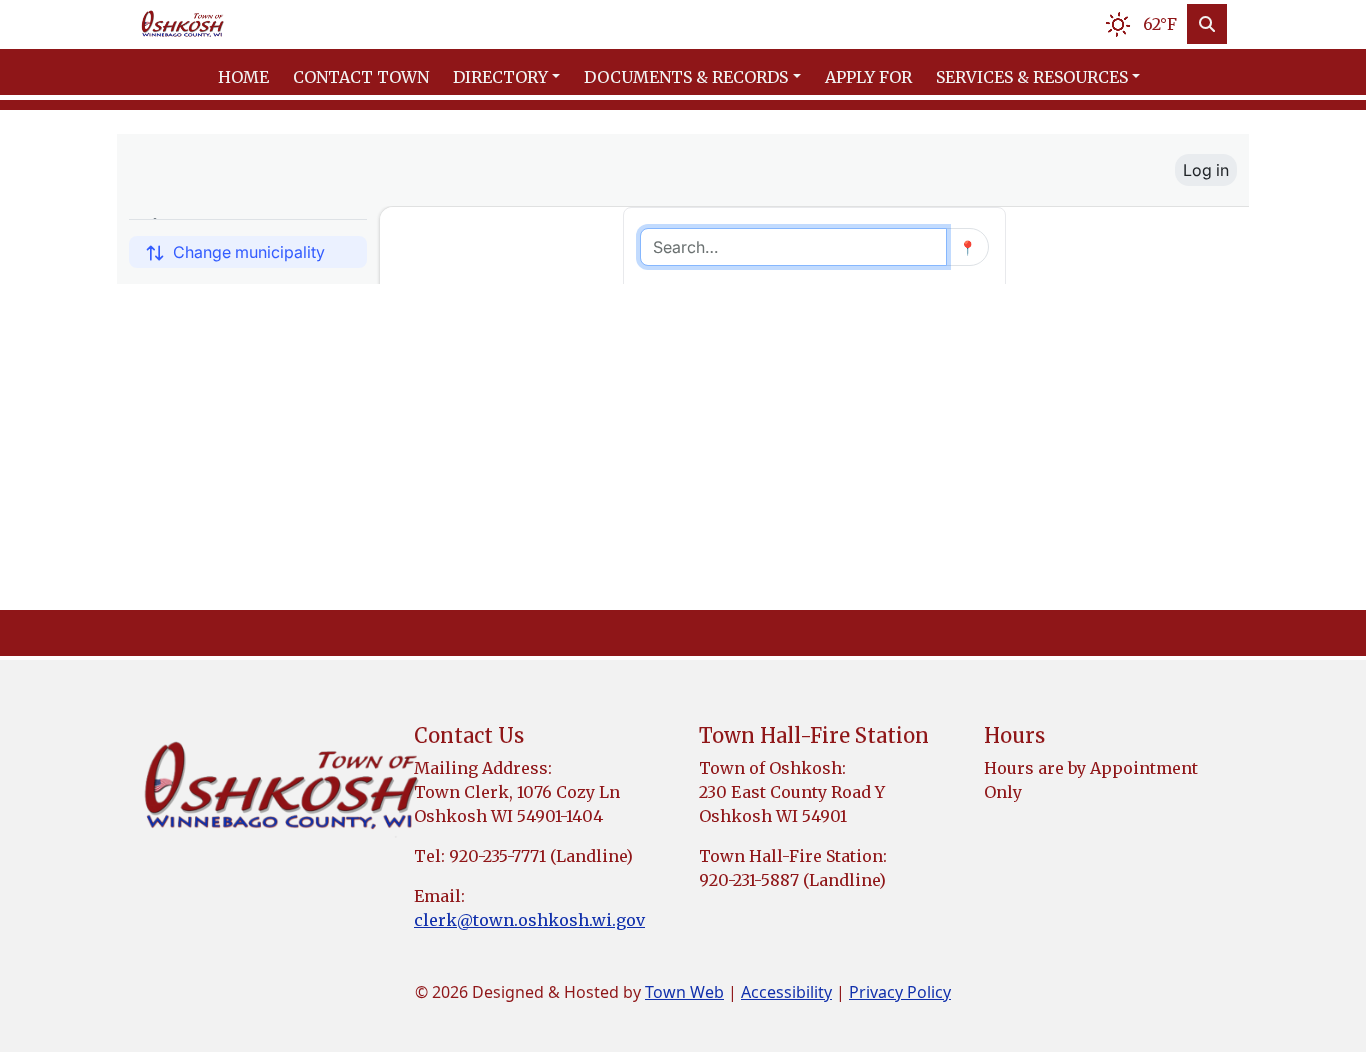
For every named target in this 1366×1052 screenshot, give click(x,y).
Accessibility (786, 992)
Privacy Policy (900, 992)
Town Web (684, 992)
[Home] (182, 24)
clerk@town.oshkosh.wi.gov (529, 920)
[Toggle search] (1207, 24)
